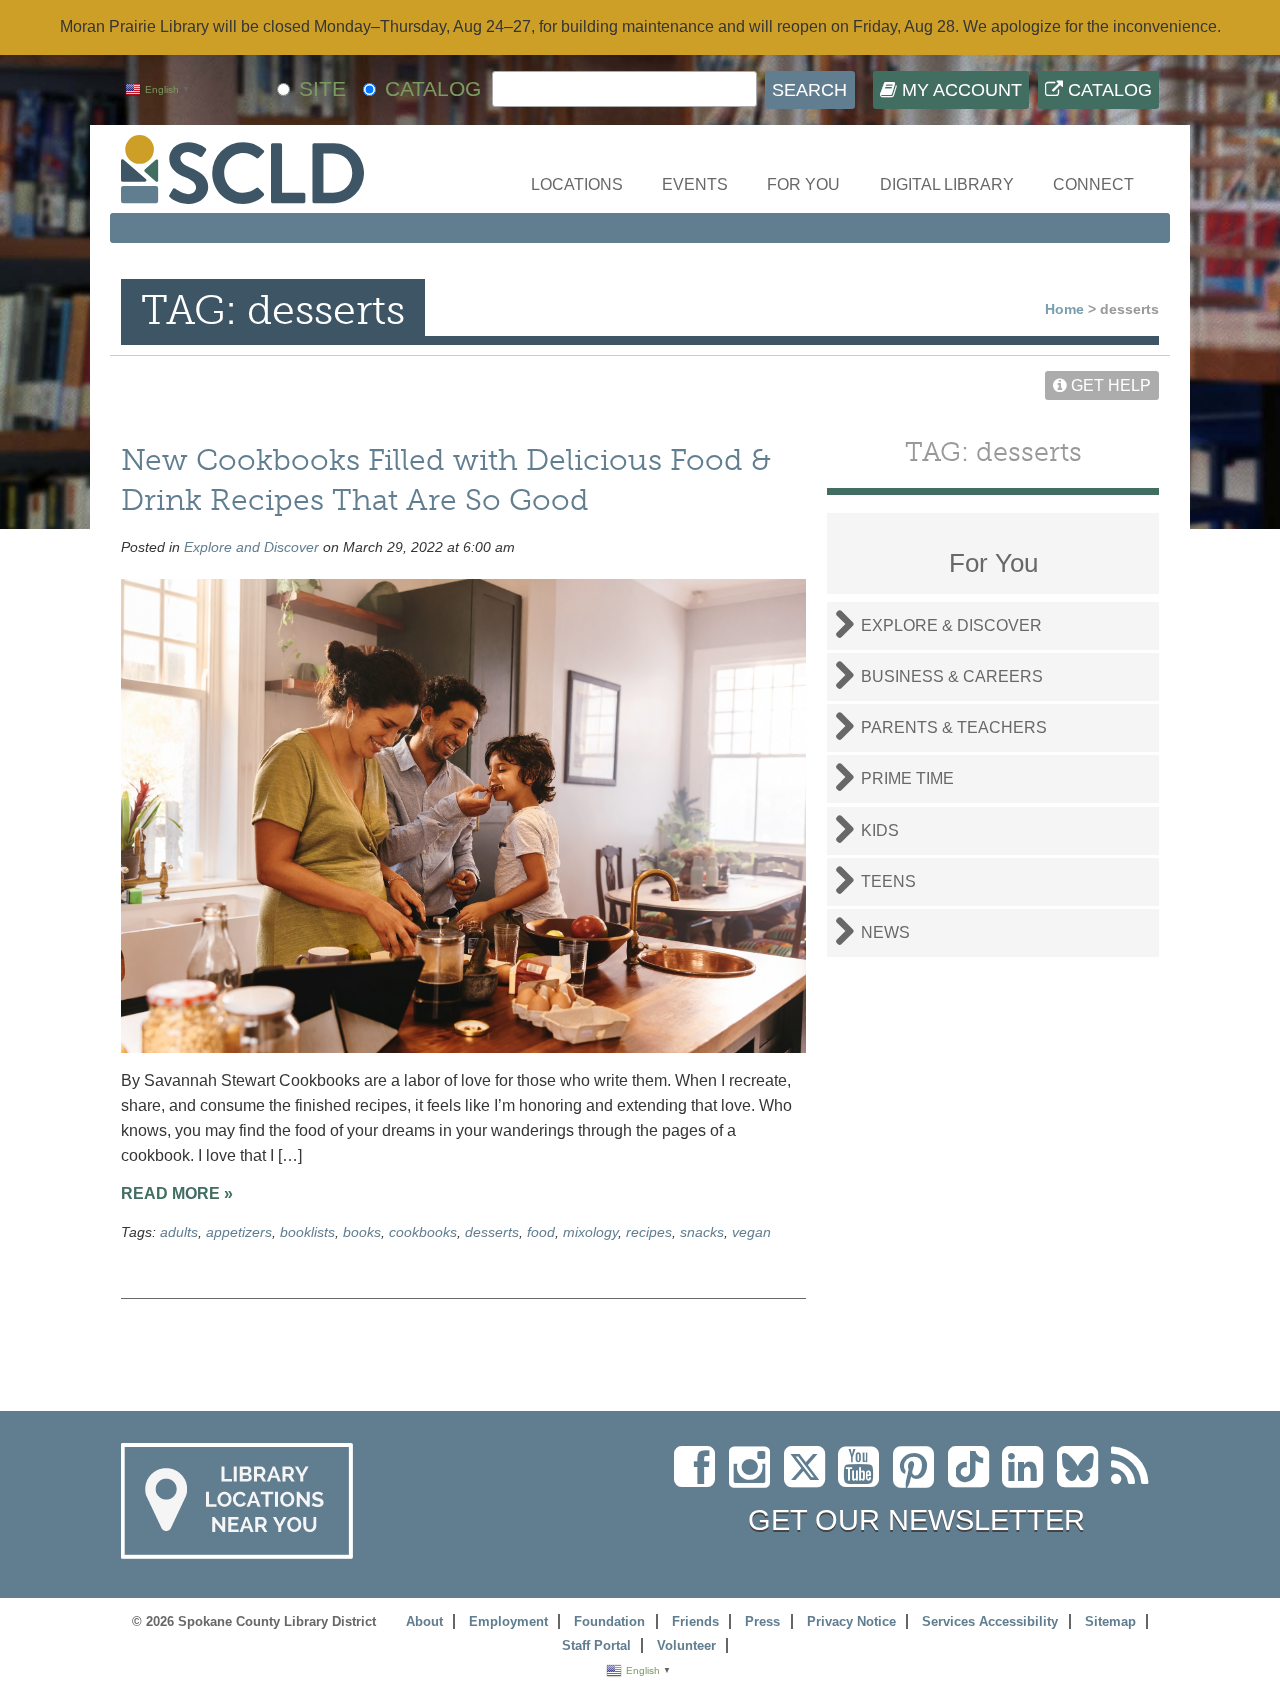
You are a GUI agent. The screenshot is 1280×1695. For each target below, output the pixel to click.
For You (803, 184)
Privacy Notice (851, 1621)
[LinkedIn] (1027, 1478)
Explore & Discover (951, 625)
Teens (888, 881)
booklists (307, 1232)
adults (179, 1232)
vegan (751, 1232)
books (362, 1232)
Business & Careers (952, 676)
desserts (492, 1232)
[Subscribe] (1135, 1478)
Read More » (177, 1193)
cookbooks (423, 1232)
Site (322, 88)
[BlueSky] (1084, 1478)
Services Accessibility (990, 1621)
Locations (577, 184)
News (885, 932)
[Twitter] (811, 1478)
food (541, 1232)
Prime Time (907, 778)
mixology (590, 1232)
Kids (880, 830)
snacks (702, 1232)
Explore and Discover (251, 547)
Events (695, 184)
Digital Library (947, 184)
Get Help (1109, 385)
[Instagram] (754, 1478)
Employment (508, 1621)
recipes (649, 1232)
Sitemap (1110, 1621)
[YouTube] (863, 1478)
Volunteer (686, 1645)
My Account (959, 90)
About (424, 1621)
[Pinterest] (918, 1478)
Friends (695, 1621)
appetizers (239, 1232)
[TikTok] (975, 1478)
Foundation (609, 1621)
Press (762, 1621)
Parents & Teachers (954, 727)
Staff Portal (596, 1645)
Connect (1093, 184)
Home (1064, 309)
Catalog (1107, 90)
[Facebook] (699, 1478)
